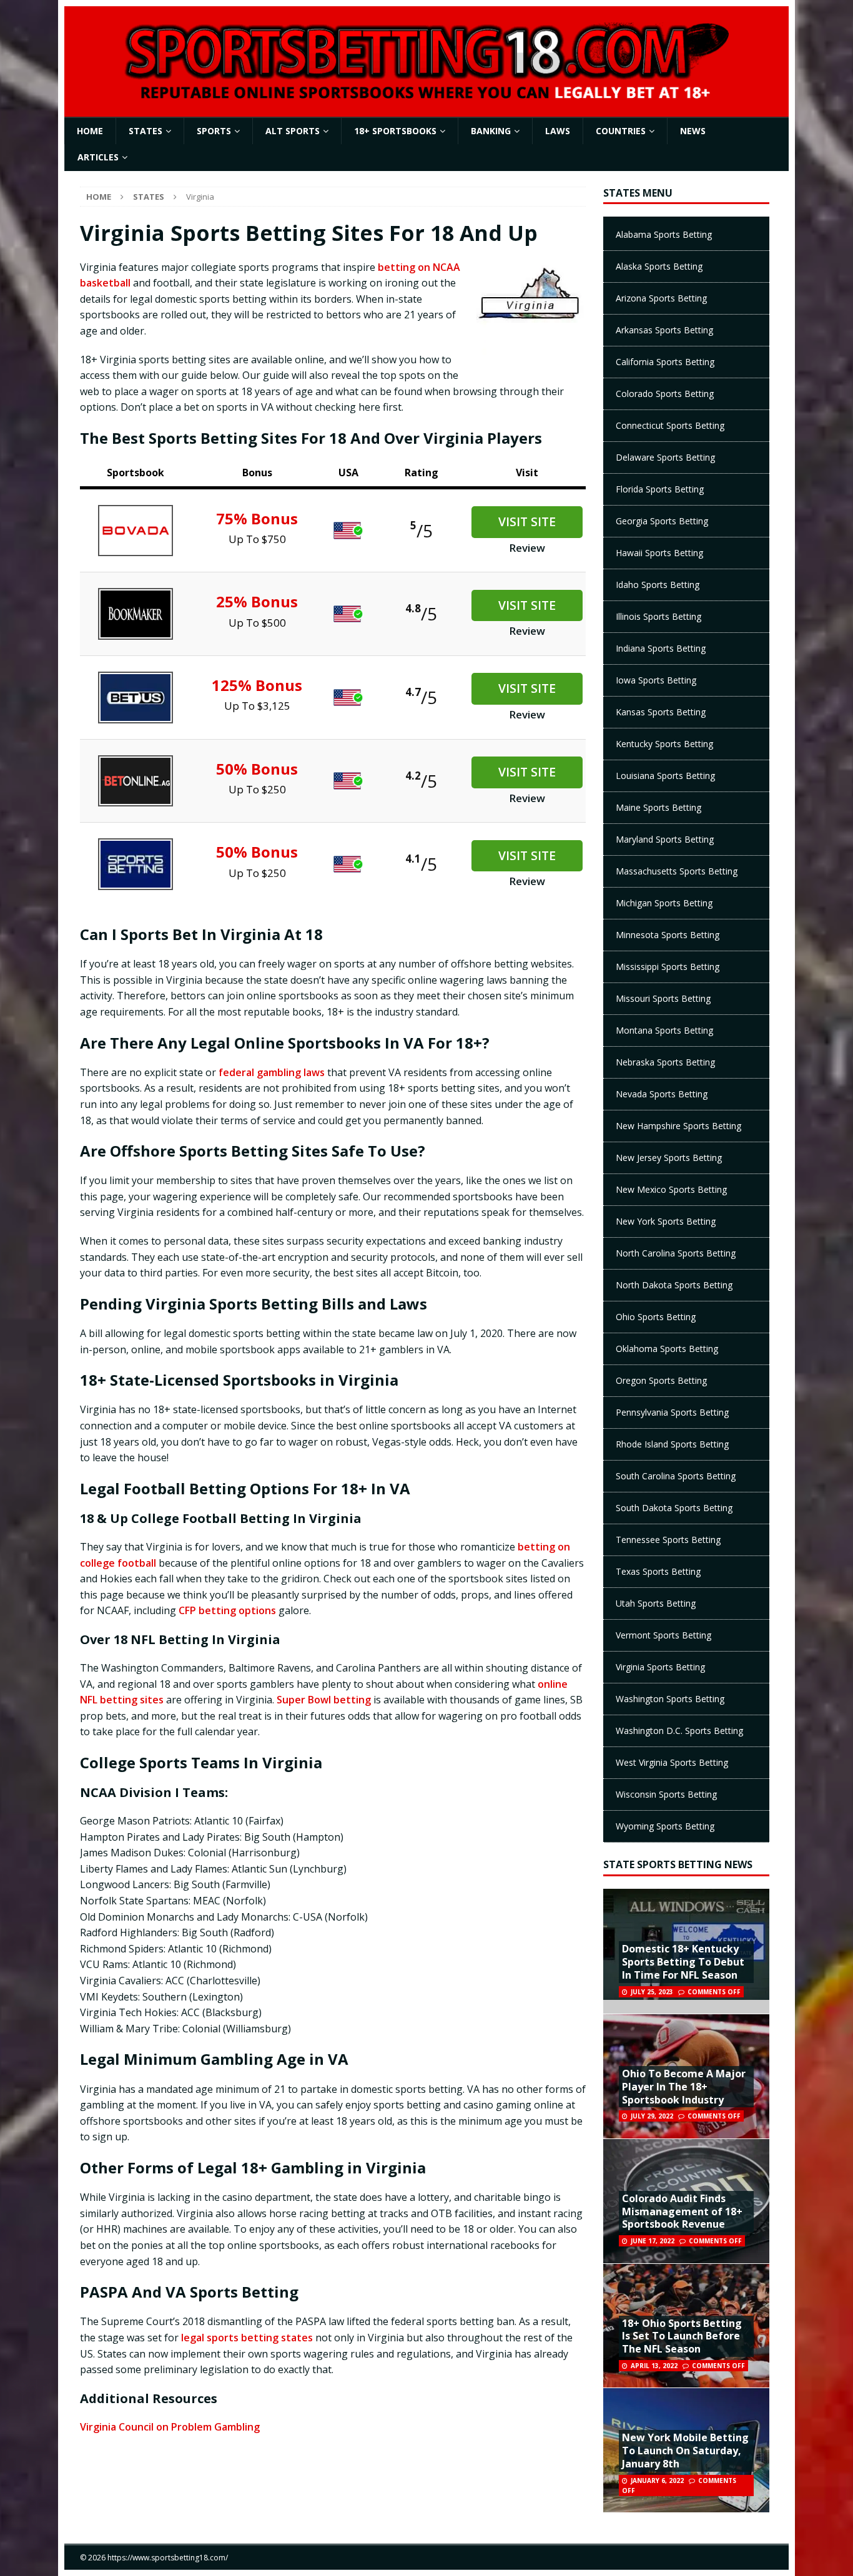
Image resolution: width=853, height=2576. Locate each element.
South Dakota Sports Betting (674, 1508)
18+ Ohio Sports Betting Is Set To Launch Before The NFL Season (682, 2336)
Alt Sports (293, 131)
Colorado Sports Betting (665, 394)
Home (90, 131)
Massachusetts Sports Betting (677, 871)
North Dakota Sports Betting (674, 1285)
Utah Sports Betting (656, 1603)
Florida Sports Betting (660, 489)
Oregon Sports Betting (661, 1380)
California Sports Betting (665, 362)
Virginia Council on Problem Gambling (170, 2427)
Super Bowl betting (324, 1700)
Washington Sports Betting (670, 1699)
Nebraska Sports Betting (665, 1062)
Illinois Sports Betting (658, 616)
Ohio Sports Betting (656, 1317)
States (145, 131)
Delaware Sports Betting (665, 457)
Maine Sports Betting (658, 807)
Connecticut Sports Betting (670, 425)
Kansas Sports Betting (661, 712)
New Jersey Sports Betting (669, 1158)
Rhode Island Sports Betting (672, 1444)
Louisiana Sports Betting (665, 776)
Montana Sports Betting (664, 1030)
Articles (98, 157)
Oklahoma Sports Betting (667, 1349)
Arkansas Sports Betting (664, 330)
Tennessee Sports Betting (668, 1540)
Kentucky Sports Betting (664, 744)
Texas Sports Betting (658, 1571)
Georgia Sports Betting (662, 521)
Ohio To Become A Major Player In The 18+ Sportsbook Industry (684, 2087)
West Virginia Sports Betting (672, 1762)
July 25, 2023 (652, 1992)
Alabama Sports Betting (664, 234)
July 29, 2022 (652, 2116)
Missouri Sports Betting (663, 998)
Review (527, 548)
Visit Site (527, 522)
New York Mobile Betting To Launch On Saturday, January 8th (685, 2451)
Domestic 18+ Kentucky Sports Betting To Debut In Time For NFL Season (683, 1962)
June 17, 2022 (653, 2241)
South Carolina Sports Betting (676, 1476)
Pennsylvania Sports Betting (672, 1412)
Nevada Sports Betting (662, 1094)
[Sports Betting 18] (426, 96)
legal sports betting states (247, 2338)
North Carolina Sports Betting (676, 1253)
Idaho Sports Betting (658, 585)
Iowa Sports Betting (656, 680)
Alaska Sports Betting (659, 266)
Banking (491, 131)
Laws (558, 131)
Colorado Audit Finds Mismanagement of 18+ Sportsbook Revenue (682, 2211)
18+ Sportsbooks (395, 131)
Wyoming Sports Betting (665, 1826)
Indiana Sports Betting (661, 648)
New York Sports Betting (666, 1221)
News (693, 131)
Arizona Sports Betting (661, 298)
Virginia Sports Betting (660, 1667)
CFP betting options (227, 1610)
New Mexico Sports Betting (671, 1189)
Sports (214, 131)
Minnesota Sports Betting (668, 935)
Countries (621, 131)
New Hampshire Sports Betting (678, 1126)
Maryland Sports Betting (665, 839)
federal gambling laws (272, 1072)
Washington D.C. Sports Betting (679, 1731)
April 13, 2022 (654, 2366)
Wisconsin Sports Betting (666, 1794)
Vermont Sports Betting (663, 1635)
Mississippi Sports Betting (668, 967)
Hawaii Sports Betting (659, 553)
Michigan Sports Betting (664, 903)
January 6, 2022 (657, 2481)
